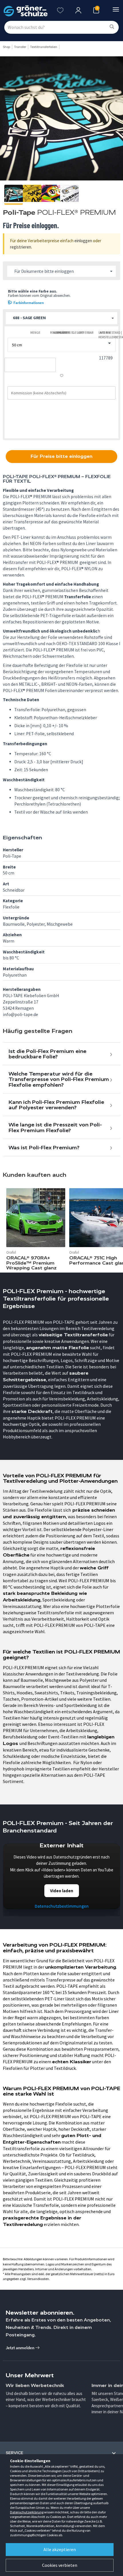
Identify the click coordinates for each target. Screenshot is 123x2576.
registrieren (21, 247)
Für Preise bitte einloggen (61, 456)
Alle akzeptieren (60, 2549)
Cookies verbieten (60, 2565)
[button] (61, 318)
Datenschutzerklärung (27, 2512)
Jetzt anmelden (20, 2348)
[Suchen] (112, 27)
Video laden (62, 1891)
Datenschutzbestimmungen (62, 1906)
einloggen (83, 241)
